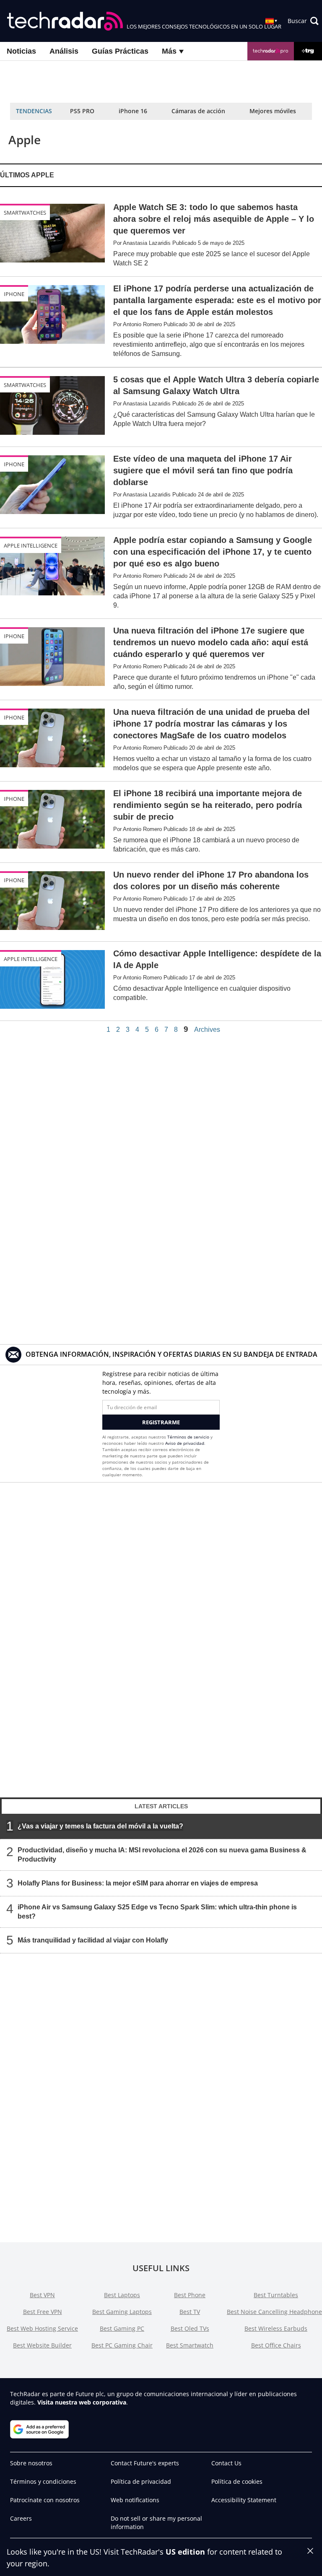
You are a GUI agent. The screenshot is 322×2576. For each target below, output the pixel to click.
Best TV (190, 2312)
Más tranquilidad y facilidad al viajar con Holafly (93, 1940)
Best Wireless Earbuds (276, 2328)
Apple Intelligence (31, 545)
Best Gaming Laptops (122, 2312)
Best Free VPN (43, 2312)
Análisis (64, 51)
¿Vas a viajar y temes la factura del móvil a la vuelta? (100, 1826)
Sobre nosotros (31, 2463)
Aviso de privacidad (185, 1443)
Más (170, 51)
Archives (207, 1030)
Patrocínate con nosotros (45, 2500)
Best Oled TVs (190, 2328)
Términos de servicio (188, 1437)
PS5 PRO (82, 111)
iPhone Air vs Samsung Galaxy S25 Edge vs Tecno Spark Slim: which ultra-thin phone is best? (157, 1911)
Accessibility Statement (244, 2500)
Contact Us (226, 2463)
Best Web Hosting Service (42, 2328)
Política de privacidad (141, 2481)
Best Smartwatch (190, 2345)
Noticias (21, 51)
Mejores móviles (273, 111)
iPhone (14, 294)
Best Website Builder (42, 2345)
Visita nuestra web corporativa (82, 2402)
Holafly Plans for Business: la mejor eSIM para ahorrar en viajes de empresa (138, 1883)
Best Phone (190, 2295)
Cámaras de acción (198, 111)
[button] (303, 21)
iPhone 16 (133, 111)
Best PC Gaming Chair (122, 2345)
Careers (21, 2518)
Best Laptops (122, 2295)
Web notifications (135, 2500)
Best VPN (42, 2295)
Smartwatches (25, 213)
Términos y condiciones (43, 2481)
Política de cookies (237, 2481)
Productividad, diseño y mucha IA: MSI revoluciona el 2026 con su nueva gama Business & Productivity (162, 1854)
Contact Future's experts (145, 2463)
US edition (185, 2552)
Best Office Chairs (276, 2345)
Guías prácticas (120, 51)
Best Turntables (276, 2295)
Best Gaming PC (122, 2328)
